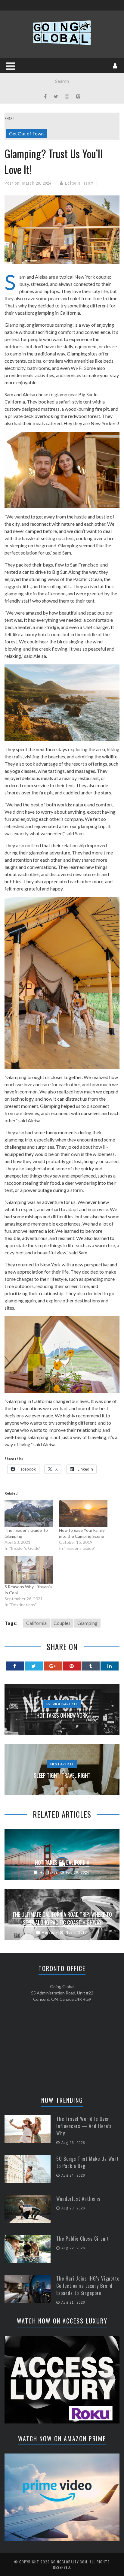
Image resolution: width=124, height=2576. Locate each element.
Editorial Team (79, 183)
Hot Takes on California (62, 1862)
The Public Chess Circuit (83, 2239)
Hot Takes (49, 1872)
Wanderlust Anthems (78, 2199)
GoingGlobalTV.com (69, 2562)
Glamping (87, 1623)
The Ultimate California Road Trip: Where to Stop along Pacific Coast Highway (62, 1918)
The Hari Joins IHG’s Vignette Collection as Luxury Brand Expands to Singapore (88, 2286)
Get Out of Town (26, 133)
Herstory (50, 1932)
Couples (62, 1623)
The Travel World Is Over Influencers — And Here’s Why (84, 2126)
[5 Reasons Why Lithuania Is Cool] (29, 1570)
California (36, 1623)
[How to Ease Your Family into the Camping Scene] (83, 1513)
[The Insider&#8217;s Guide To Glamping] (29, 1513)
